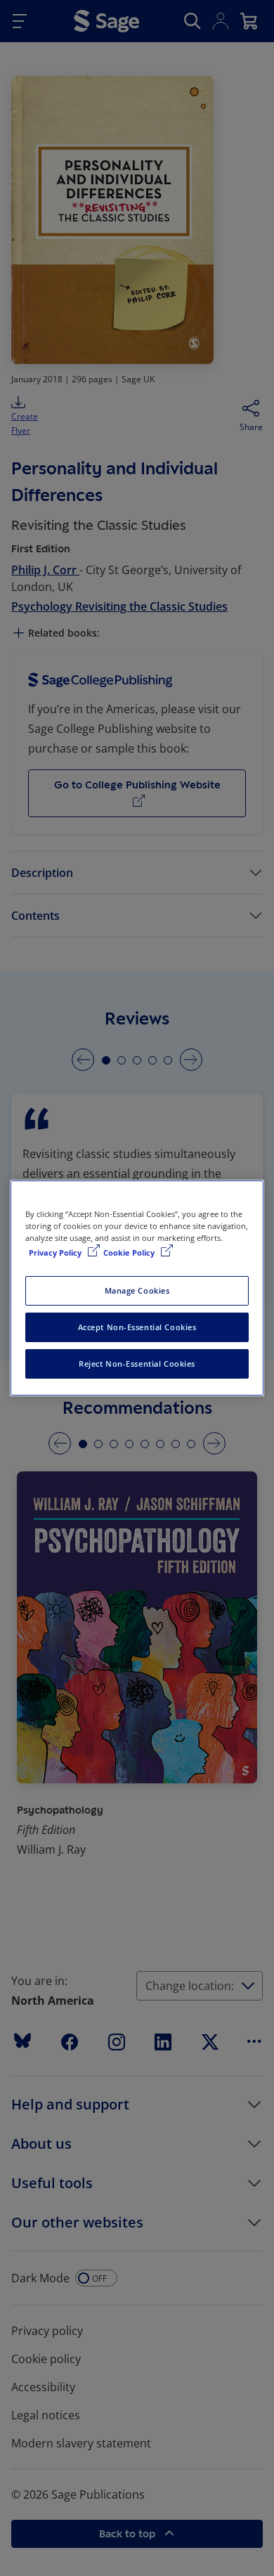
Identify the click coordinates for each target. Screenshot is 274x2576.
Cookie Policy (130, 1253)
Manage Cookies (137, 1290)
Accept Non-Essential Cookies (137, 1327)
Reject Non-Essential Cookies (137, 1364)
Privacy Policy (56, 1253)
